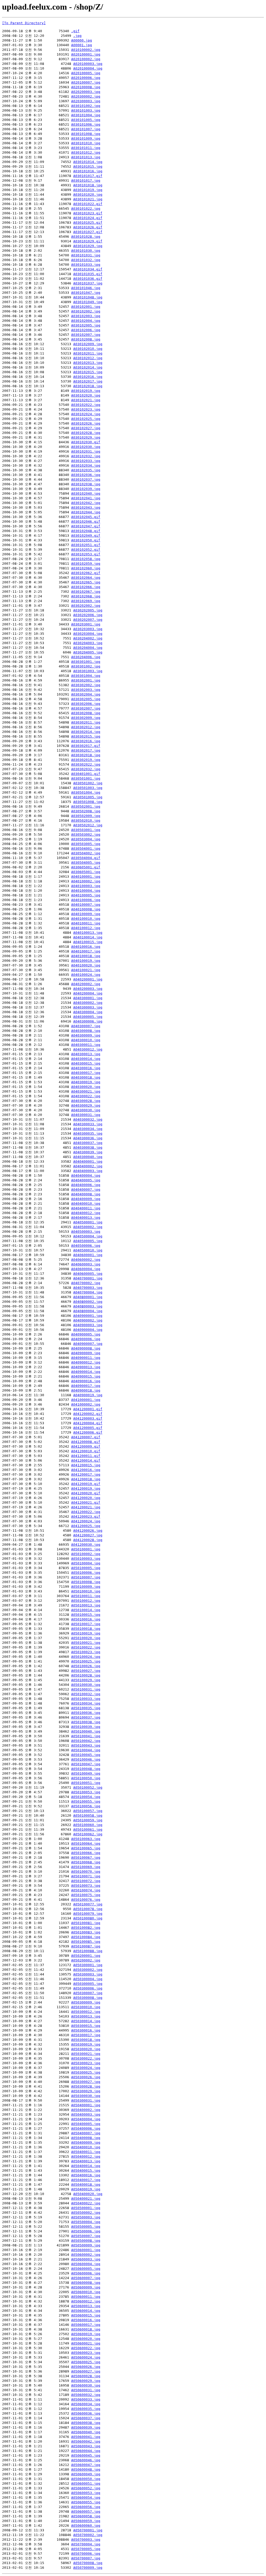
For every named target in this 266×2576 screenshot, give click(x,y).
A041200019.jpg (86, 1488)
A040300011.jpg (86, 1045)
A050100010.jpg (86, 1591)
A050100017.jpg (86, 1624)
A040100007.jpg (86, 905)
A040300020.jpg (86, 1087)
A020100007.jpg (86, 82)
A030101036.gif (88, 279)
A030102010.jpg (88, 349)
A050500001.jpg (86, 2208)
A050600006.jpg (86, 2273)
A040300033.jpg (88, 1124)
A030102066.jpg (86, 587)
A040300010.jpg (86, 1040)
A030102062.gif (86, 573)
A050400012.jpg (86, 2156)
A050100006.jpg (86, 1573)
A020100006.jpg (86, 78)
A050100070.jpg (86, 1872)
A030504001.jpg (86, 849)
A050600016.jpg (86, 2320)
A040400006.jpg (86, 1185)
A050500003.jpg (86, 2217)
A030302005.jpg (86, 699)
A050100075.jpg (86, 1895)
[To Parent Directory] (24, 23)
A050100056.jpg (86, 1806)
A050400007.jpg (86, 2133)
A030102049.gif (86, 536)
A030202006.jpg (88, 615)
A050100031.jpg (86, 1689)
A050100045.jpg (86, 1755)
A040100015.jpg (88, 942)
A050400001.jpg (86, 2105)
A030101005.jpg (86, 120)
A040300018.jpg (86, 1077)
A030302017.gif (86, 746)
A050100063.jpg (86, 1839)
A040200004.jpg (88, 993)
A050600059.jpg (86, 2521)
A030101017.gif (88, 176)
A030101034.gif (88, 269)
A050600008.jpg (86, 2283)
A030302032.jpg (86, 769)
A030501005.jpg (88, 797)
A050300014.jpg (86, 2021)
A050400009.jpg (86, 2142)
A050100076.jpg (86, 1900)
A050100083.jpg (86, 1932)
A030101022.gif (88, 204)
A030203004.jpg (88, 634)
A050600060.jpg (86, 2526)
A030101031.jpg (86, 255)
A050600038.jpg (86, 2423)
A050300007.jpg (88, 1993)
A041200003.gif (88, 1418)
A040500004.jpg (88, 1236)
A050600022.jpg (86, 2348)
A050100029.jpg (86, 1680)
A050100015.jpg (86, 1615)
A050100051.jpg (86, 1783)
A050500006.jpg (86, 2231)
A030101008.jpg (86, 134)
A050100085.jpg (86, 1942)
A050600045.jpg (86, 2455)
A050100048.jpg (86, 1769)
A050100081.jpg (86, 1923)
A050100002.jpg (86, 1554)
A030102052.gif (86, 550)
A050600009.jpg (86, 2287)
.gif (75, 31)
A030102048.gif (86, 531)
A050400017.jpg (86, 2180)
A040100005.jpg (86, 895)
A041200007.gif (86, 1437)
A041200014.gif (86, 1460)
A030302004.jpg (86, 694)
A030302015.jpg (86, 736)
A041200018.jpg (86, 1479)
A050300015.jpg (86, 2026)
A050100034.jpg (86, 1703)
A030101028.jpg (86, 237)
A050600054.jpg (86, 2497)
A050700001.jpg (88, 2530)
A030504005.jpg (86, 863)
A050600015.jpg (86, 2315)
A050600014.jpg (86, 2311)
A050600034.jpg (86, 2404)
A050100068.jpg (86, 1862)
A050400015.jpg (86, 2170)
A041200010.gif (86, 1451)
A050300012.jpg (86, 2012)
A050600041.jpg (86, 2437)
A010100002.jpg (86, 50)
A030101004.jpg (86, 115)
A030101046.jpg (86, 288)
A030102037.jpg (86, 479)
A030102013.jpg (88, 363)
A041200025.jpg (86, 1526)
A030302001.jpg (86, 680)
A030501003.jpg (88, 788)
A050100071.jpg (86, 1876)
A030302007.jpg (86, 708)
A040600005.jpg (88, 1274)
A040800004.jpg (88, 1311)
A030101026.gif (88, 227)
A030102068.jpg (86, 596)
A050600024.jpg (86, 2357)
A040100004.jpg (86, 891)
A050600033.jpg (86, 2399)
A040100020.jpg (86, 965)
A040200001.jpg (88, 979)
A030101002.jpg (86, 106)
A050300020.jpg (86, 2049)
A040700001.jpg (88, 1278)
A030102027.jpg (86, 428)
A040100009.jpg (86, 914)
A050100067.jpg (86, 1858)
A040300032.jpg (88, 1119)
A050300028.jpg (86, 2086)
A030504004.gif (86, 858)
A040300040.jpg (88, 1157)
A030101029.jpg (88, 246)
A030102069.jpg (86, 601)
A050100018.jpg (86, 1629)
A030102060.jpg (86, 568)
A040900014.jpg (86, 1372)
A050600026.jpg (86, 2367)
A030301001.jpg (86, 662)
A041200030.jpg (86, 1545)
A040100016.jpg (86, 947)
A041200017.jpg (86, 1474)
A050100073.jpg (86, 1886)
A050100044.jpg (86, 1750)
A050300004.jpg (88, 1979)
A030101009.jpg (86, 138)
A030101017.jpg (86, 180)
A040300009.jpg (86, 1035)
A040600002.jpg (86, 1260)
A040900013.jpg (86, 1367)
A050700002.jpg (88, 2535)
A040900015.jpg (86, 1376)
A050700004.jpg (86, 2544)
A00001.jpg (82, 45)
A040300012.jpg (88, 1049)
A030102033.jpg (86, 461)
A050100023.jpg (86, 1652)
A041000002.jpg (86, 1404)
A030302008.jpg (86, 713)
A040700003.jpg (88, 1288)
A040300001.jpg (88, 998)
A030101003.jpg (86, 110)
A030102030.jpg (86, 447)
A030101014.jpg (88, 162)
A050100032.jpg (86, 1694)
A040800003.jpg (88, 1306)
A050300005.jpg (88, 1984)
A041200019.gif (86, 1484)
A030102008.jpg (86, 339)
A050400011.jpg (86, 2152)
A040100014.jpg (88, 937)
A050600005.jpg (86, 2269)
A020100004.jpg (88, 68)
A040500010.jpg (88, 1250)
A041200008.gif (86, 1442)
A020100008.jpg (86, 87)
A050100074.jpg (86, 1890)
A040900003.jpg (88, 1325)
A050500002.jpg (86, 2213)
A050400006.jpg (86, 2128)
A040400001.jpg (88, 1161)
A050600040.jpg (86, 2432)
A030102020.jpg (86, 395)
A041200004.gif (88, 1423)
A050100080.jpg (88, 1918)
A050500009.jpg (86, 2245)
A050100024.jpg (86, 1657)
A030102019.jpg (86, 391)
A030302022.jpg (86, 764)
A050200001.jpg (86, 1956)
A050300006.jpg (88, 1988)
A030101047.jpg (86, 293)
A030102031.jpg (86, 451)
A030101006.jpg (86, 124)
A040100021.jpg (86, 970)
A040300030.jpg (86, 1110)
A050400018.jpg (86, 2185)
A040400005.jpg (86, 1180)
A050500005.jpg (86, 2227)
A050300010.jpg (86, 2007)
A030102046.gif (86, 522)
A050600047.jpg (86, 2465)
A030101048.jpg (88, 297)
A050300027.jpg (86, 2082)
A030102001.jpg (86, 307)
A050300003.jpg (88, 1974)
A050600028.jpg (86, 2376)
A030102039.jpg (86, 489)
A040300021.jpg (86, 1091)
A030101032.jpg (86, 260)
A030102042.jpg (86, 503)
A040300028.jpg (86, 1101)
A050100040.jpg (86, 1731)
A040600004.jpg (86, 1269)
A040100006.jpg (86, 900)
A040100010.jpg (86, 919)
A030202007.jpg (88, 620)
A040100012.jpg (86, 928)
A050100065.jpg (86, 1848)
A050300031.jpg (86, 2100)
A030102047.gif (86, 526)
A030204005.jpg (88, 652)
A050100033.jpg (86, 1699)
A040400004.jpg (86, 1175)
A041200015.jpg (86, 1465)
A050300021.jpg (86, 2054)
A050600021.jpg (86, 2343)
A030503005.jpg (86, 844)
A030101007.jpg (86, 129)
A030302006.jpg (86, 704)
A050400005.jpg (86, 2124)
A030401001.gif (86, 774)
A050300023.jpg (86, 2063)
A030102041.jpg (86, 498)
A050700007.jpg (86, 2558)
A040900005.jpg (86, 1334)
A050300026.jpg (86, 2077)
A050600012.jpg (86, 2301)
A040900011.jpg (86, 1358)
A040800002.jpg (88, 1302)
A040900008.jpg (86, 1348)
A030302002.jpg (86, 685)
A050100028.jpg (86, 1675)
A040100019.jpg (86, 961)
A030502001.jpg (86, 806)
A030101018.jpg (88, 185)
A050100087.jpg (86, 1946)
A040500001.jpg (88, 1222)
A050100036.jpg (86, 1713)
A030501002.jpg (88, 783)
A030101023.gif (88, 213)
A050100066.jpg (86, 1853)
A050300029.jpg (86, 2091)
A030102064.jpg (86, 578)
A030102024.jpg (86, 414)
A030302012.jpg (86, 727)
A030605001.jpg (86, 872)
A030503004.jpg (86, 839)
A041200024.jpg (86, 1521)
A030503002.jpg (86, 834)
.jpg (77, 36)
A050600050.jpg (86, 2479)
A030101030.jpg (86, 251)
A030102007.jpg (86, 335)
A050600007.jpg (86, 2278)
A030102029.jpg (86, 437)
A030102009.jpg (88, 344)
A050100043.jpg (86, 1745)
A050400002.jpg (86, 2110)
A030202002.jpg (86, 606)
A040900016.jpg (86, 1381)
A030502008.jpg (86, 811)
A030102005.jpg (86, 325)
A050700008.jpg (88, 2563)
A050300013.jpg (86, 2016)
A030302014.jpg (86, 732)
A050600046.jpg (86, 2460)
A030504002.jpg (86, 853)
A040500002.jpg (88, 1227)
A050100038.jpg (86, 1722)
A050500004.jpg (86, 2222)
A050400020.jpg (88, 2194)
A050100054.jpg (86, 1797)
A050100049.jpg (86, 1773)
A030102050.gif (86, 540)
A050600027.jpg (86, 2371)
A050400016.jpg (86, 2175)
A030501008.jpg (88, 802)
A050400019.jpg (86, 2189)
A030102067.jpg (86, 592)
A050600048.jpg (86, 2469)
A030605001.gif (86, 867)
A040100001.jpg (86, 877)
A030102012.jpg (88, 358)
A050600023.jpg (86, 2353)
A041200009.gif (86, 1446)
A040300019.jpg (86, 1082)
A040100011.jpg (86, 923)
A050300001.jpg (88, 1965)
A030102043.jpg (86, 507)
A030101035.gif (88, 274)
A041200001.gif (88, 1409)
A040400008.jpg (86, 1194)
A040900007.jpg (88, 1344)
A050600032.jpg (86, 2395)
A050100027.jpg (86, 1671)
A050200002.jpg (86, 1960)
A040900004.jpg (88, 1330)
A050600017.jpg (86, 2325)
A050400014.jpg (86, 2166)
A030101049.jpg (88, 302)
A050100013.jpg (86, 1605)
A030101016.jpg (88, 171)
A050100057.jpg (88, 1811)
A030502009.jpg (86, 816)
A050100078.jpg (88, 1909)
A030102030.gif (86, 442)
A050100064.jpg (86, 1844)
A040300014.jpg (86, 1059)
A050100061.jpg (88, 1829)
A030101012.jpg (86, 152)
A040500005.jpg (88, 1241)
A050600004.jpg (86, 2264)
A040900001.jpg (88, 1316)
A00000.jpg (82, 40)
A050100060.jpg (88, 1825)
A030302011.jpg (86, 722)
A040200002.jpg (86, 984)
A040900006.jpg (86, 1339)
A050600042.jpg (86, 2441)
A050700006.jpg (86, 2554)
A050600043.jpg (86, 2446)
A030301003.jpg (88, 671)
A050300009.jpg (86, 2002)
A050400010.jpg (86, 2147)
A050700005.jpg (86, 2549)
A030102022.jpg (86, 405)
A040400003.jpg (88, 1171)
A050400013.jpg (86, 2161)
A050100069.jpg (86, 1867)
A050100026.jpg (86, 1666)
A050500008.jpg (86, 2241)
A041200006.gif (88, 1432)
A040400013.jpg (86, 1218)
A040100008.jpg (86, 909)
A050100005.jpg (86, 1568)
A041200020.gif (86, 1493)
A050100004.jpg (86, 1563)
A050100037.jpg (86, 1717)
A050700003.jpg (86, 2540)
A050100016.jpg (86, 1619)
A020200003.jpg (86, 92)
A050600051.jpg (86, 2483)
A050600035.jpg (86, 2409)
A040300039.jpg (88, 1152)
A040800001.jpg (88, 1297)
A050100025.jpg (86, 1661)
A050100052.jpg (88, 1787)
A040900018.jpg (86, 1390)
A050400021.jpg (86, 2199)
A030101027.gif (88, 232)
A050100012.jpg (86, 1601)
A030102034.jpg (86, 465)
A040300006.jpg (88, 1021)
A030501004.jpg (86, 792)
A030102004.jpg (86, 321)
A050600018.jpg (86, 2329)
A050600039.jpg (86, 2427)
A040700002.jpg (86, 1283)
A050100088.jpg (88, 1951)
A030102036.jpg (86, 475)
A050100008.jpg (86, 1582)
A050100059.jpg (88, 1820)
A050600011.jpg (86, 2297)
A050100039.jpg (86, 1727)
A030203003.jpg (88, 629)
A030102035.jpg (86, 470)
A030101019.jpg (88, 190)
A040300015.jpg (86, 1063)
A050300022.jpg (86, 2058)
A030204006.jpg (86, 657)
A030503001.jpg (86, 830)
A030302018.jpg (86, 755)
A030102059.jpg (86, 564)
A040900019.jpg (88, 1395)
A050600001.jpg (86, 2250)
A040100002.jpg (86, 881)
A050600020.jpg (86, 2339)
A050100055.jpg (86, 1801)
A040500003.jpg (86, 1232)
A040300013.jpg (86, 1054)
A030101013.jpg (86, 157)
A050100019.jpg (86, 1633)
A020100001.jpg (86, 54)
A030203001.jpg (86, 624)
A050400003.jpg (86, 2114)
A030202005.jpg (88, 610)
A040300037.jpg (88, 1143)
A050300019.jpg (86, 2044)
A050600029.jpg (86, 2381)
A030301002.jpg (86, 666)
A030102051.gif (86, 545)
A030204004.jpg (88, 648)
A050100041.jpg (86, 1736)
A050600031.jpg (86, 2390)
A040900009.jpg (86, 1353)
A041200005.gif (88, 1428)
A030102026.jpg (86, 423)
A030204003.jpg (88, 643)
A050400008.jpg (86, 2138)
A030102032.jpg (86, 456)
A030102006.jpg (86, 330)
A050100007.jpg (86, 1577)
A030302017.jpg (86, 750)
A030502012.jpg (88, 825)
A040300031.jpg (86, 1115)
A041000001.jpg (86, 1400)
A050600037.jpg (86, 2418)
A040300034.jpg (88, 1129)
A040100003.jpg (86, 886)
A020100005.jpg (86, 73)
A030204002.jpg (88, 638)
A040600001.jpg (88, 1255)
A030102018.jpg (88, 386)
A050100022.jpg (86, 1647)
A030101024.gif (88, 218)
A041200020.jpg (86, 1498)
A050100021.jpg (86, 1643)
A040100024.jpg (86, 975)
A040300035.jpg (88, 1133)
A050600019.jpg (86, 2334)
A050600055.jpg (86, 2502)
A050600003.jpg (86, 2259)
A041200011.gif (86, 1456)
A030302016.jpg (86, 741)
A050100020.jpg (86, 1638)
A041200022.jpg (86, 1512)
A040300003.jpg (88, 1007)
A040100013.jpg (88, 933)
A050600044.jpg (86, 2451)
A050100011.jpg (86, 1596)
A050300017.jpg (86, 2035)
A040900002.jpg (88, 1320)
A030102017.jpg (88, 381)
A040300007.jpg (86, 1026)
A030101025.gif (88, 223)
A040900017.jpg (86, 1386)
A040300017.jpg (86, 1073)
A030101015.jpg (88, 166)
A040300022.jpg (86, 1096)
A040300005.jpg (88, 1017)
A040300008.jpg (86, 1031)
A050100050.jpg (86, 1778)
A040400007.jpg (86, 1190)
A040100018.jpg (86, 956)
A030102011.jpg (88, 353)
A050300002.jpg (88, 1970)
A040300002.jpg (88, 1003)
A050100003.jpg (86, 1559)
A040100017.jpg (86, 951)
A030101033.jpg (86, 265)
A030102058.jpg (86, 559)
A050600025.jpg (86, 2362)
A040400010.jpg (86, 1204)
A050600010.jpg (86, 2292)
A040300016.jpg (86, 1068)
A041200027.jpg (88, 1535)
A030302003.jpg (86, 690)
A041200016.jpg (86, 1470)
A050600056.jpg (86, 2507)
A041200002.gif (88, 1414)
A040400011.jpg (86, 1208)
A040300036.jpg (88, 1138)
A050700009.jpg (88, 2568)
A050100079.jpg (88, 1914)
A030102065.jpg (86, 582)
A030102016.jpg (88, 377)
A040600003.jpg (86, 1264)
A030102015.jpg (88, 372)
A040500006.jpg (86, 1246)
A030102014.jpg (88, 367)
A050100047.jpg (86, 1764)
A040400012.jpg (86, 1213)
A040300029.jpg (86, 1105)
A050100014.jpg (86, 1610)
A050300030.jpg (86, 2096)
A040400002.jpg (88, 1166)
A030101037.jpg (88, 283)
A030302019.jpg (86, 760)
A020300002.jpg (86, 96)
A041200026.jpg (88, 1531)
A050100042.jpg (86, 1741)
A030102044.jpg (86, 512)
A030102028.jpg (86, 433)
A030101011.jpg (86, 148)
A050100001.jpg (86, 1549)
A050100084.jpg (86, 1937)
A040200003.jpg (88, 989)
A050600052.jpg (86, 2488)
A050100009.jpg (86, 1587)
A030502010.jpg (86, 820)
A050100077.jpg (88, 1904)
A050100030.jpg (86, 1685)
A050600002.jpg (86, 2255)
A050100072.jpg (86, 1881)
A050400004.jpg (86, 2119)
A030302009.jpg (86, 718)
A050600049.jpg (86, 2474)
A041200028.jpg (88, 1540)
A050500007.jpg (86, 2236)
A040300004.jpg (88, 1012)
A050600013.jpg (86, 2306)
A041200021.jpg (86, 1507)
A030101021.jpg (88, 199)
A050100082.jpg (86, 1928)
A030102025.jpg (86, 419)
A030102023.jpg (86, 409)
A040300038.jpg (88, 1147)
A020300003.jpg (86, 101)
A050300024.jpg (86, 2068)
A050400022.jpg (86, 2203)
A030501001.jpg (86, 778)
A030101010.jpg (86, 143)
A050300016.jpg (86, 2030)
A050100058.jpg (88, 1815)
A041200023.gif (86, 1517)
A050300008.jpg (88, 1998)
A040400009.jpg (86, 1199)
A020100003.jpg (88, 64)
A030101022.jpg (86, 209)
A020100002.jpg (86, 59)
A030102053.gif (86, 554)
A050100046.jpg (86, 1759)
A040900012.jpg (86, 1362)
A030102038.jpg (86, 484)
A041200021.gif (86, 1502)
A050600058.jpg (86, 2516)
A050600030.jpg (86, 2385)
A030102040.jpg (86, 493)
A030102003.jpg (86, 316)
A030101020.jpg (88, 195)
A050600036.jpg (86, 2413)
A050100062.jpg (88, 1834)
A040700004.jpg (88, 1292)
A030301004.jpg (86, 676)
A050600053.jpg (86, 2493)
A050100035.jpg (86, 1708)
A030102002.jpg (86, 311)
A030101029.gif (88, 241)
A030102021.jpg (86, 400)
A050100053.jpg (86, 1792)
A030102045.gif (86, 517)
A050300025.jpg (86, 2072)
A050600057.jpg (86, 2512)
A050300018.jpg (86, 2040)
